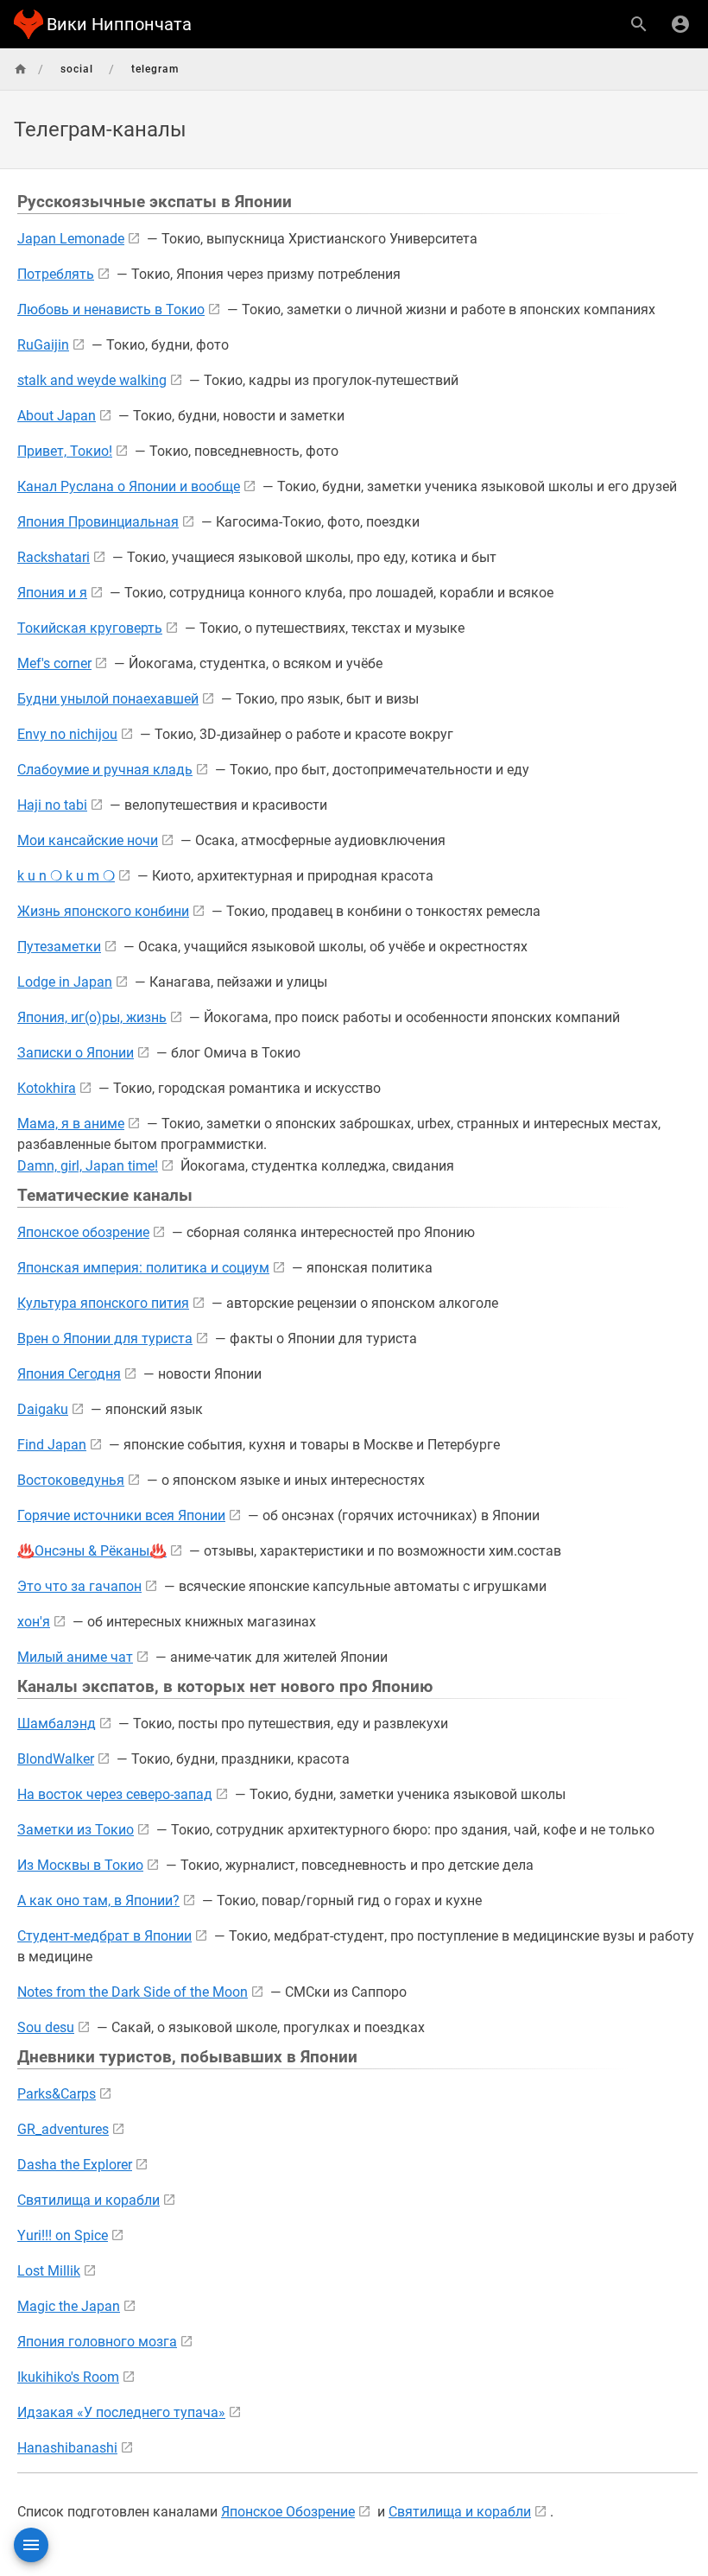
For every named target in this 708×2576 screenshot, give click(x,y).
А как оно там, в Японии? (98, 1900)
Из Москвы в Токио (80, 1865)
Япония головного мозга (97, 2342)
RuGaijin (43, 345)
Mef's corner (54, 663)
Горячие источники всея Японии (121, 1515)
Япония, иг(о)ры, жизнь (92, 1017)
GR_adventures (63, 2129)
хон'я (34, 1622)
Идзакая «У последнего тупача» (121, 2412)
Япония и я (52, 593)
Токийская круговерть (90, 628)
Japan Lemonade (71, 239)
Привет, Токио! (65, 451)
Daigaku (43, 1409)
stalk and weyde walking (92, 380)
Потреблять (56, 274)
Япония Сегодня (69, 1374)
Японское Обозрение (288, 2512)
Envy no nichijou (67, 734)
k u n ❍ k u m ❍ (66, 876)
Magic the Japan (69, 2306)
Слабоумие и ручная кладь (105, 770)
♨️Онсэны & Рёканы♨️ (92, 1551)
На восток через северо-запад (115, 1794)
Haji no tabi (52, 805)
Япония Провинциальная (98, 522)
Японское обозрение (83, 1232)
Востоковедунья (71, 1480)
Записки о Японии (76, 1053)
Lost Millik (49, 2271)
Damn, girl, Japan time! (88, 1166)
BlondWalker (56, 1759)
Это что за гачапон (79, 1586)
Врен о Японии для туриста (105, 1339)
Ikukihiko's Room (68, 2377)
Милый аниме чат (75, 1657)
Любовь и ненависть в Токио (111, 309)
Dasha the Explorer (75, 2165)
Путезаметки (59, 947)
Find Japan (52, 1445)
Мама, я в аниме (71, 1124)
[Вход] (680, 24)
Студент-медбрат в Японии (104, 1936)
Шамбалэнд (57, 1724)
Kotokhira (47, 1088)
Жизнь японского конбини (103, 911)
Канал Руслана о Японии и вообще (129, 486)
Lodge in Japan (65, 982)
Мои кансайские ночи (88, 840)
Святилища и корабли (88, 2200)
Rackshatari (54, 557)
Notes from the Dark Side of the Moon (133, 1992)
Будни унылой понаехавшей (108, 699)
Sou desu (46, 2027)
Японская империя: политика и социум (143, 1268)
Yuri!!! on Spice (63, 2235)
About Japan (57, 416)
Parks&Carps (57, 2094)
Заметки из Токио (76, 1830)
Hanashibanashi (67, 2448)
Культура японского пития (103, 1303)
